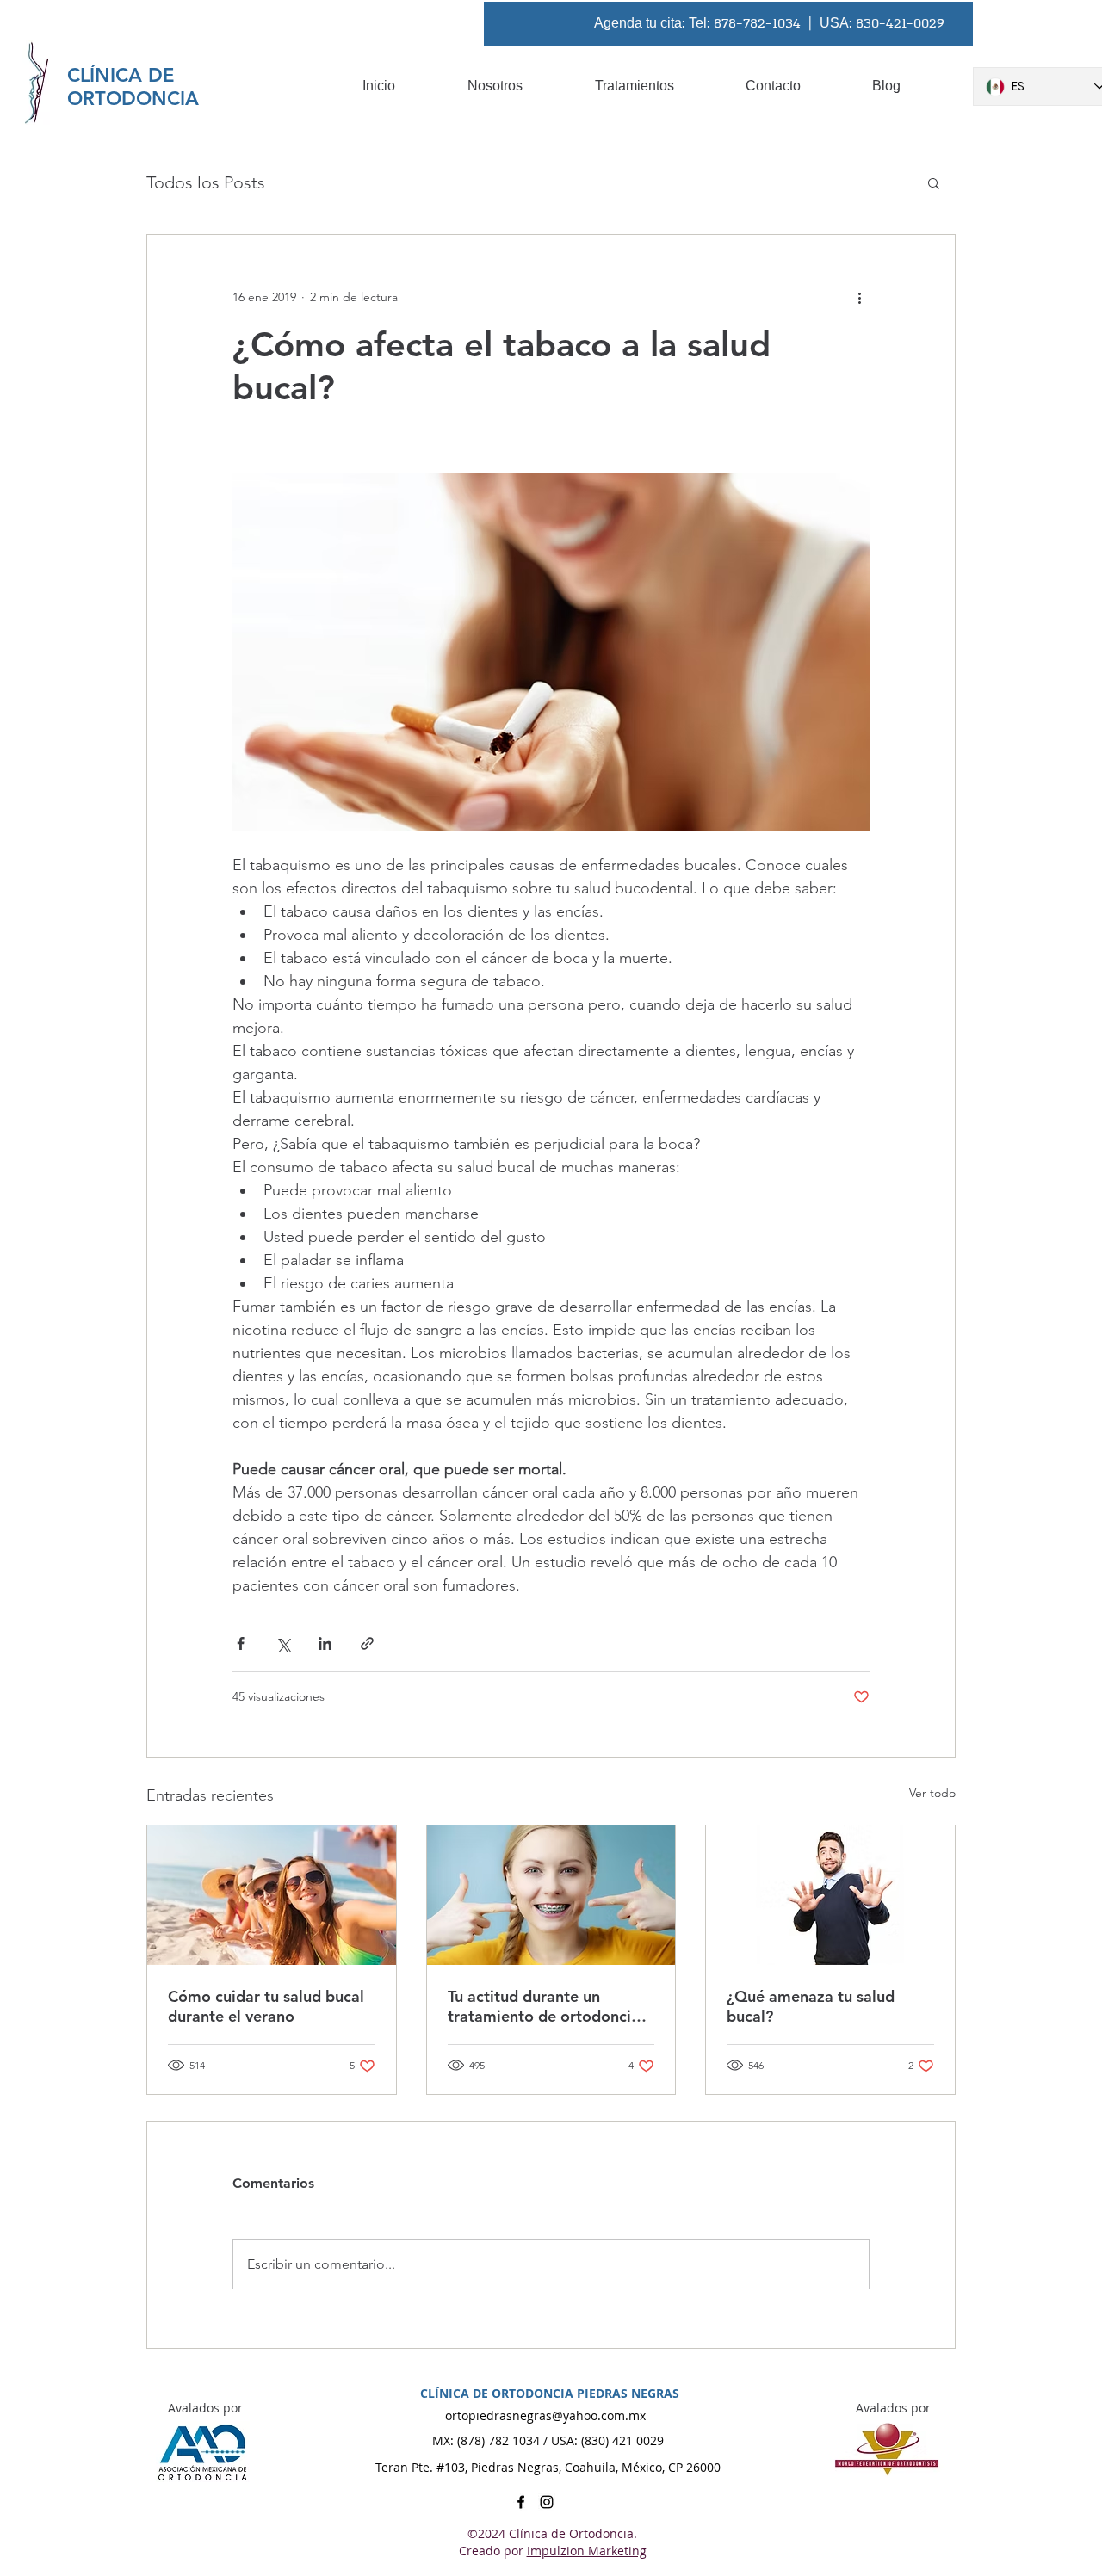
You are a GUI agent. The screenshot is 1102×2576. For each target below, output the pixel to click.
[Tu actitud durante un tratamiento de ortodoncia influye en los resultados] (551, 1895)
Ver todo (932, 1793)
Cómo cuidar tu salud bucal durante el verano (266, 2006)
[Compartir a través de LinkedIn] (325, 1643)
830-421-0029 (900, 24)
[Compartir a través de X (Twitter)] (283, 1643)
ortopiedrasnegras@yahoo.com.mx (545, 2415)
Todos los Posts (206, 182)
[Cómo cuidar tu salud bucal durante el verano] (272, 1895)
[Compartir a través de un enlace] (367, 1643)
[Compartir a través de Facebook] (241, 1643)
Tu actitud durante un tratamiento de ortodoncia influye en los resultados (544, 2006)
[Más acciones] (859, 297)
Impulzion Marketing (587, 2551)
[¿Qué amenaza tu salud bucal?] (830, 1895)
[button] (934, 182)
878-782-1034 (757, 24)
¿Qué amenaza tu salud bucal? (811, 2006)
